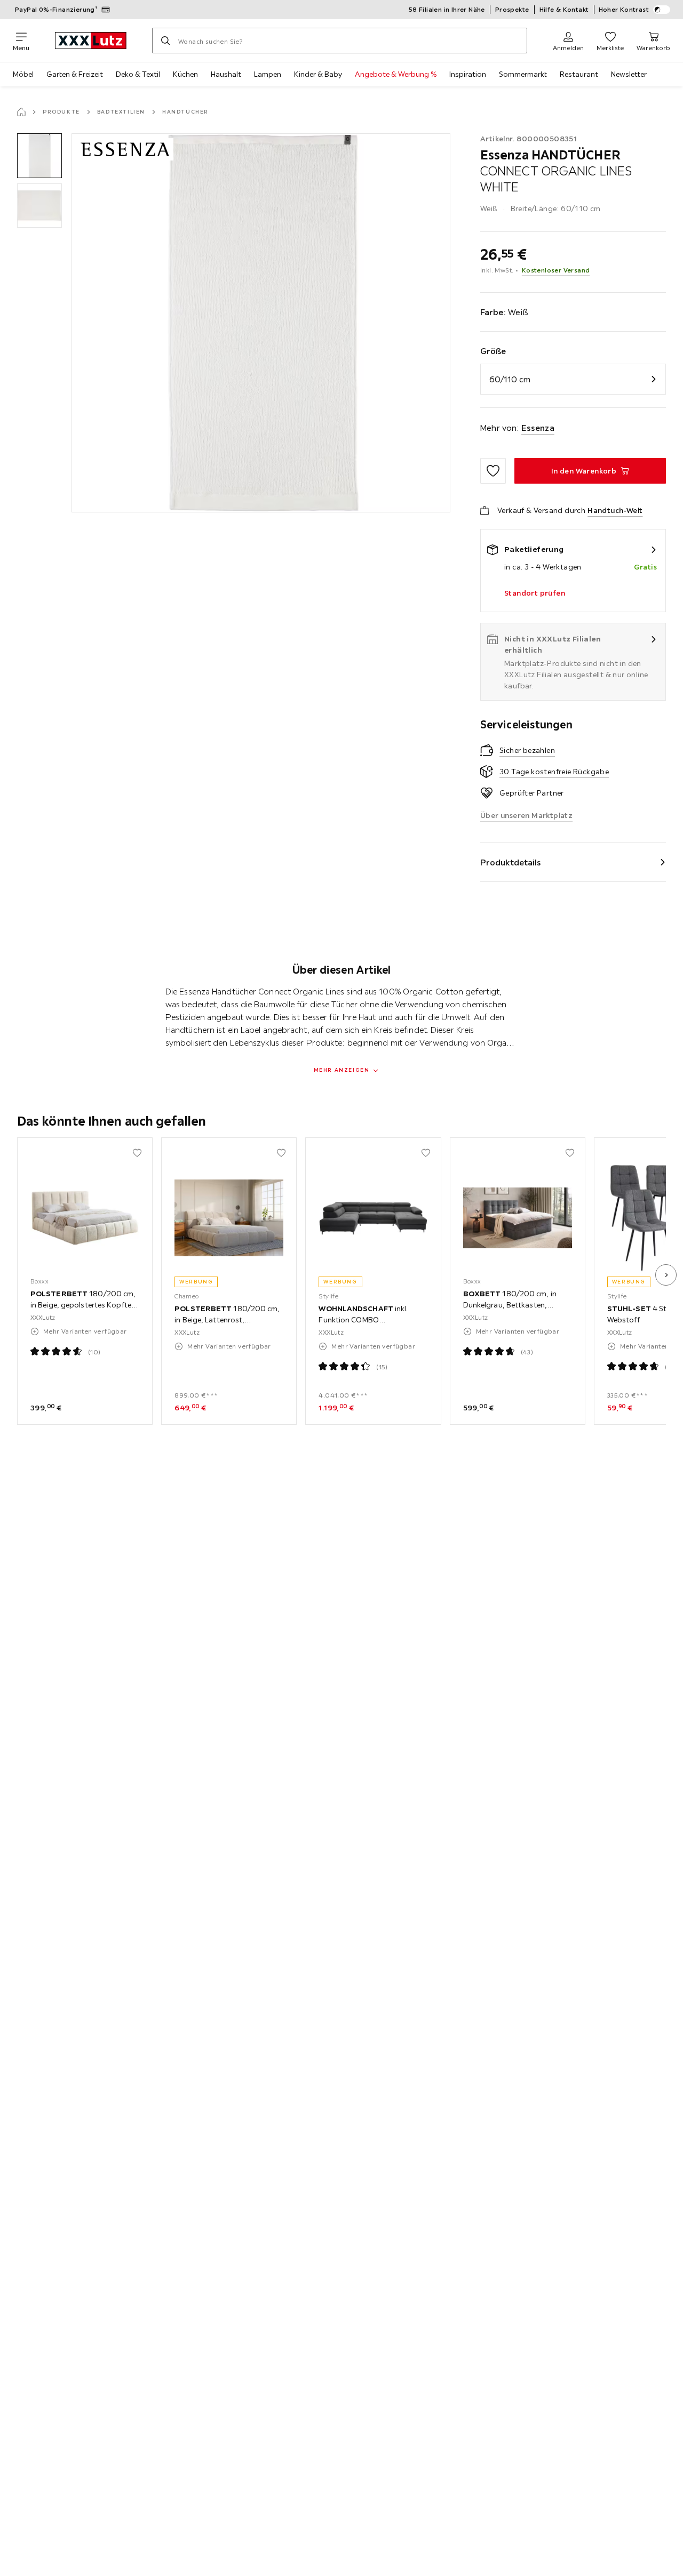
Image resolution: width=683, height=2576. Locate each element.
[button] (39, 156)
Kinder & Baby (318, 74)
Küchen (185, 74)
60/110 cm (510, 379)
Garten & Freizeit (75, 74)
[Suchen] (165, 41)
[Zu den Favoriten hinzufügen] (493, 471)
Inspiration (468, 74)
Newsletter (629, 74)
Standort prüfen (535, 593)
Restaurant (579, 74)
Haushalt (226, 74)
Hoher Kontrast (624, 9)
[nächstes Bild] (666, 1275)
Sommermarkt (523, 74)
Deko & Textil (138, 74)
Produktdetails (511, 862)
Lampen (268, 74)
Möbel (23, 74)
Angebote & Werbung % (396, 74)
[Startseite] (21, 112)
